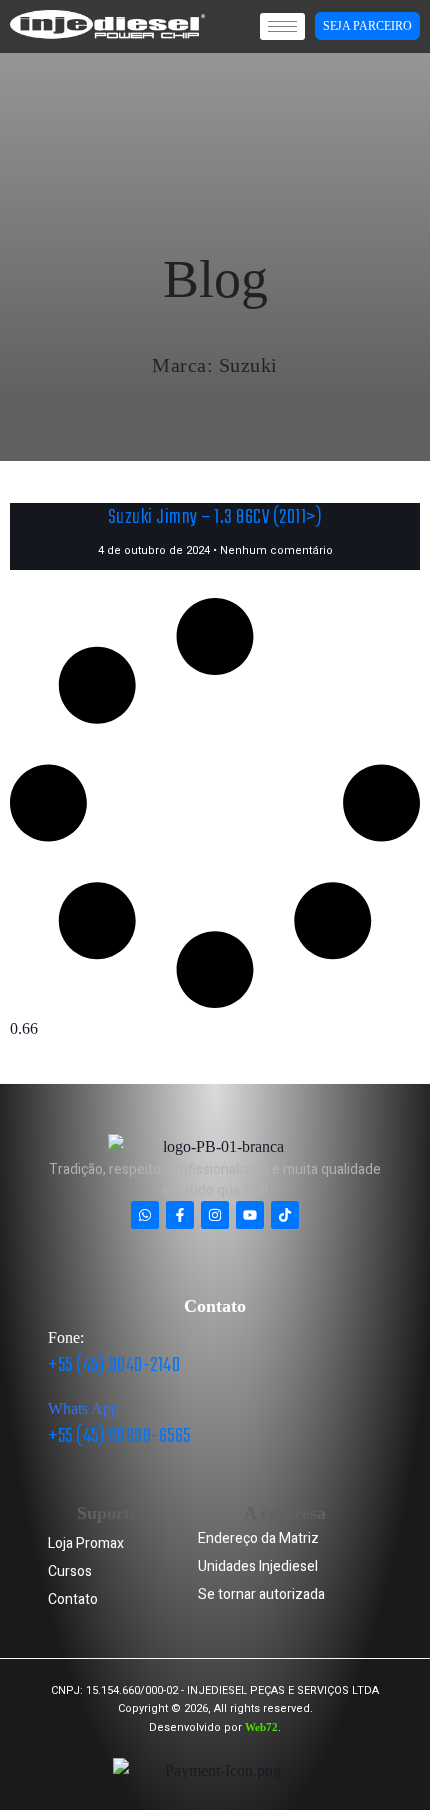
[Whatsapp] (145, 1215)
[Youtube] (250, 1215)
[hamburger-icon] (282, 26)
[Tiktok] (285, 1215)
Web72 (261, 1727)
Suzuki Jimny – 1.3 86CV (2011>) (215, 517)
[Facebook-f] (180, 1215)
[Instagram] (215, 1215)
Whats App (83, 1408)
